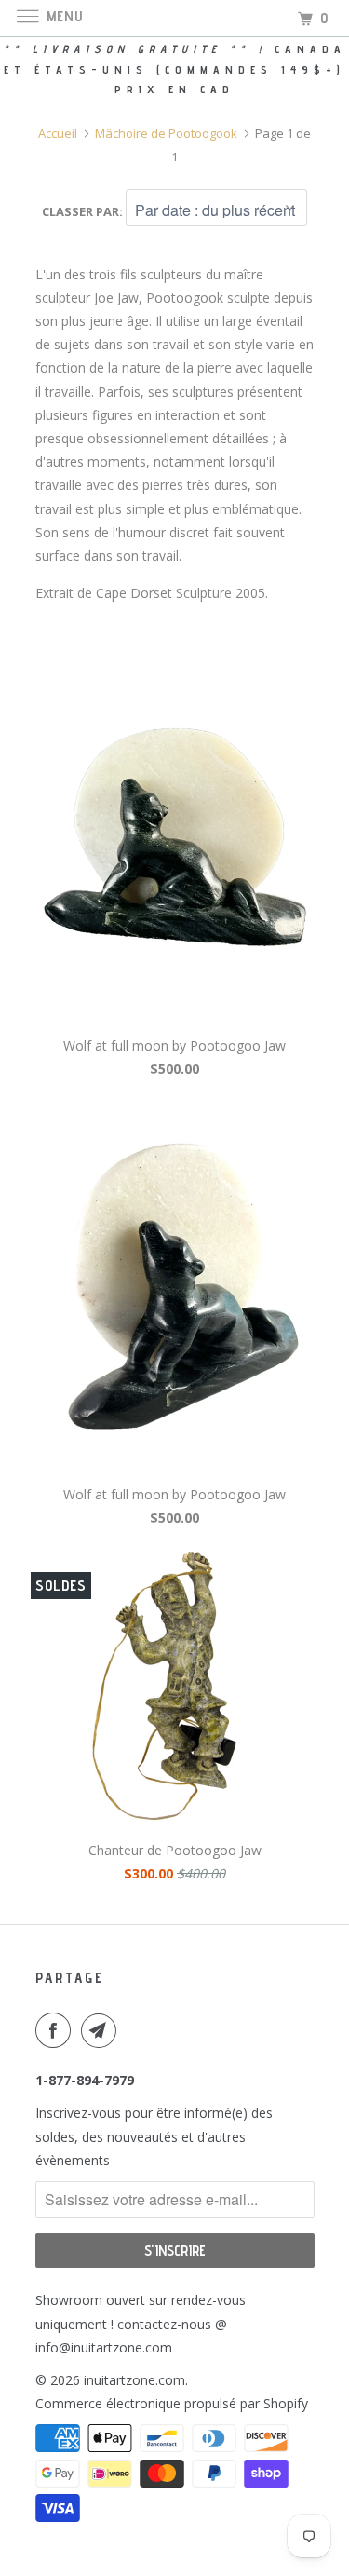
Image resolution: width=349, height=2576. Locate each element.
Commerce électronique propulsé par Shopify (172, 2403)
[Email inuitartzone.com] (102, 2030)
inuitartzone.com (134, 2380)
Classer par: (84, 211)
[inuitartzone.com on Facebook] (57, 2030)
